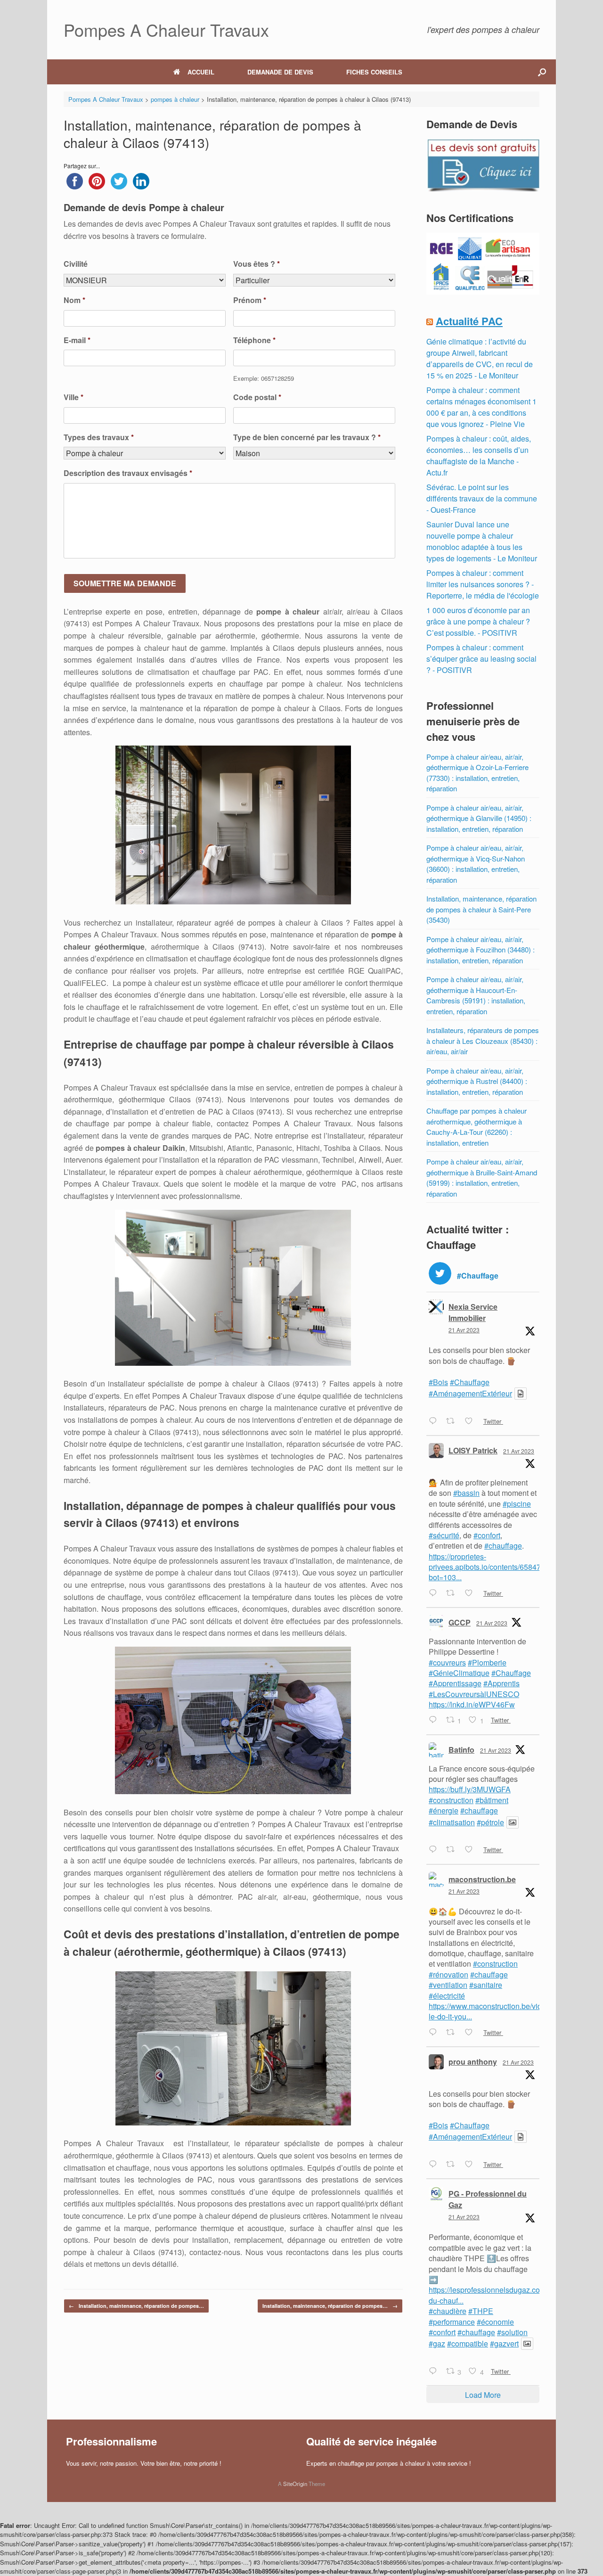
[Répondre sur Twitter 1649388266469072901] (435, 1850)
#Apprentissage (455, 1683)
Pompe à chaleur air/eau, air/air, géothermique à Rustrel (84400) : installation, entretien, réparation (477, 1081)
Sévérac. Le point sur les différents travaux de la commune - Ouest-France (482, 498)
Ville (73, 398)
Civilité (76, 264)
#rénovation (448, 1974)
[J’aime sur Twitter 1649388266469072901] (472, 1850)
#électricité (447, 1996)
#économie (495, 2322)
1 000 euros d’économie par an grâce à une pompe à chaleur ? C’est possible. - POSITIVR (478, 621)
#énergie (444, 1810)
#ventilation (448, 1985)
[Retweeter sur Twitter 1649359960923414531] (453, 2165)
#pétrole (490, 1822)
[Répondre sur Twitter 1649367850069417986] (435, 2033)
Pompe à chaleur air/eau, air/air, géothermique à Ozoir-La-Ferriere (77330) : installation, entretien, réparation (477, 773)
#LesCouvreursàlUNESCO (474, 1694)
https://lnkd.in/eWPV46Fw (472, 1704)
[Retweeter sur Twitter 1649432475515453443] (453, 1593)
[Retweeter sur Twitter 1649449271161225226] (453, 1421)
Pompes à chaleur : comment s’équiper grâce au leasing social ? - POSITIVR (481, 659)
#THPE (481, 2311)
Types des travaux (99, 438)
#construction (451, 1800)
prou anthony (473, 2062)
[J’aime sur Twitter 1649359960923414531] (472, 2165)
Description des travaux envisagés (128, 473)
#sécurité (444, 1535)
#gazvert (504, 2343)
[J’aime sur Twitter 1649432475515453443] (472, 1593)
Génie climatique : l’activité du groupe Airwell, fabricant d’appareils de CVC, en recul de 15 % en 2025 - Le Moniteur (480, 358)
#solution (512, 2332)
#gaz (437, 2343)
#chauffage (503, 1546)
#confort (487, 1535)
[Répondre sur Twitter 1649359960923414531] (435, 2165)
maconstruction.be (482, 1879)
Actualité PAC (469, 321)
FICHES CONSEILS (374, 72)
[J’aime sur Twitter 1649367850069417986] (472, 2033)
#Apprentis (501, 1683)
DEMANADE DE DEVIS (280, 72)
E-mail (77, 340)
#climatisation (452, 1822)
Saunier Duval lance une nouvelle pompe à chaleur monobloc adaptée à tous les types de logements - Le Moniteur (482, 541)
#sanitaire (486, 1985)
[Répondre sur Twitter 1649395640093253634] (435, 1721)
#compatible (468, 2343)
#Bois (438, 1382)
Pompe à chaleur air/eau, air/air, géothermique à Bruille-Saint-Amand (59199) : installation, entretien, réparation (482, 1177)
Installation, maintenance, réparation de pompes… (136, 2306)
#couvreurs (447, 1662)
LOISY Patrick (473, 1450)
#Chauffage (470, 1382)
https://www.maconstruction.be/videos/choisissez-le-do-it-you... (511, 2011)
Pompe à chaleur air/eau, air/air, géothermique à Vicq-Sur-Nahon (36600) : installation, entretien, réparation (476, 864)
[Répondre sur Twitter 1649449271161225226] (435, 1421)
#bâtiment (492, 1800)
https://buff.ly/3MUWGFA (470, 1789)
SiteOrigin (295, 2484)
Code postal (257, 398)
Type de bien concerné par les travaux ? (307, 438)
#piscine (517, 1504)
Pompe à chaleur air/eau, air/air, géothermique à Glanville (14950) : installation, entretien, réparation (479, 818)
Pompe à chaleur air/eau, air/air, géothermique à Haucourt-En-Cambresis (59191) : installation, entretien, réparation (476, 995)
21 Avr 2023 (464, 1330)
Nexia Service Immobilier (473, 1312)
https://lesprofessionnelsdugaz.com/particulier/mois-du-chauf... (515, 2295)
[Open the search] (542, 72)
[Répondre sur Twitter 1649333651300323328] (435, 2371)
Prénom (250, 300)
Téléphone (254, 340)
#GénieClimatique (459, 1673)
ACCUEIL (201, 72)
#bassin (466, 1493)
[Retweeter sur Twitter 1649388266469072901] (453, 1850)
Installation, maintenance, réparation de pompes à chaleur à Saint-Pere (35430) (481, 909)
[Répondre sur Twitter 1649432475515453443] (435, 1593)
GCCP (460, 1622)
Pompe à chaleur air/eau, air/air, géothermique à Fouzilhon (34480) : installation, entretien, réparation (481, 950)
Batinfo (461, 1750)
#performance (452, 2322)
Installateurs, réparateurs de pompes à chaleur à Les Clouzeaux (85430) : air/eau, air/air (483, 1041)
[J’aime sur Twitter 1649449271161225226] (472, 1421)
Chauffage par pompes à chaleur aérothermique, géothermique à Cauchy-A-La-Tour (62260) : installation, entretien (477, 1127)
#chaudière (448, 2311)
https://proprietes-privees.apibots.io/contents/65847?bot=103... (487, 1567)
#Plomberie (487, 1662)
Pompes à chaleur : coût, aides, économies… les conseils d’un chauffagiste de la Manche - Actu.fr (479, 455)
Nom (74, 300)
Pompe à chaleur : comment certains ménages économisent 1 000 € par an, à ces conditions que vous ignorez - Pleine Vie (481, 407)
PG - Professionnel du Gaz (488, 2199)
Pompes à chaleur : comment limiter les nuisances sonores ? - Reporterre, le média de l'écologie (483, 584)
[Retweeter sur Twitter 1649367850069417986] (453, 2033)
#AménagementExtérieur (470, 1393)
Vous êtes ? (257, 264)
